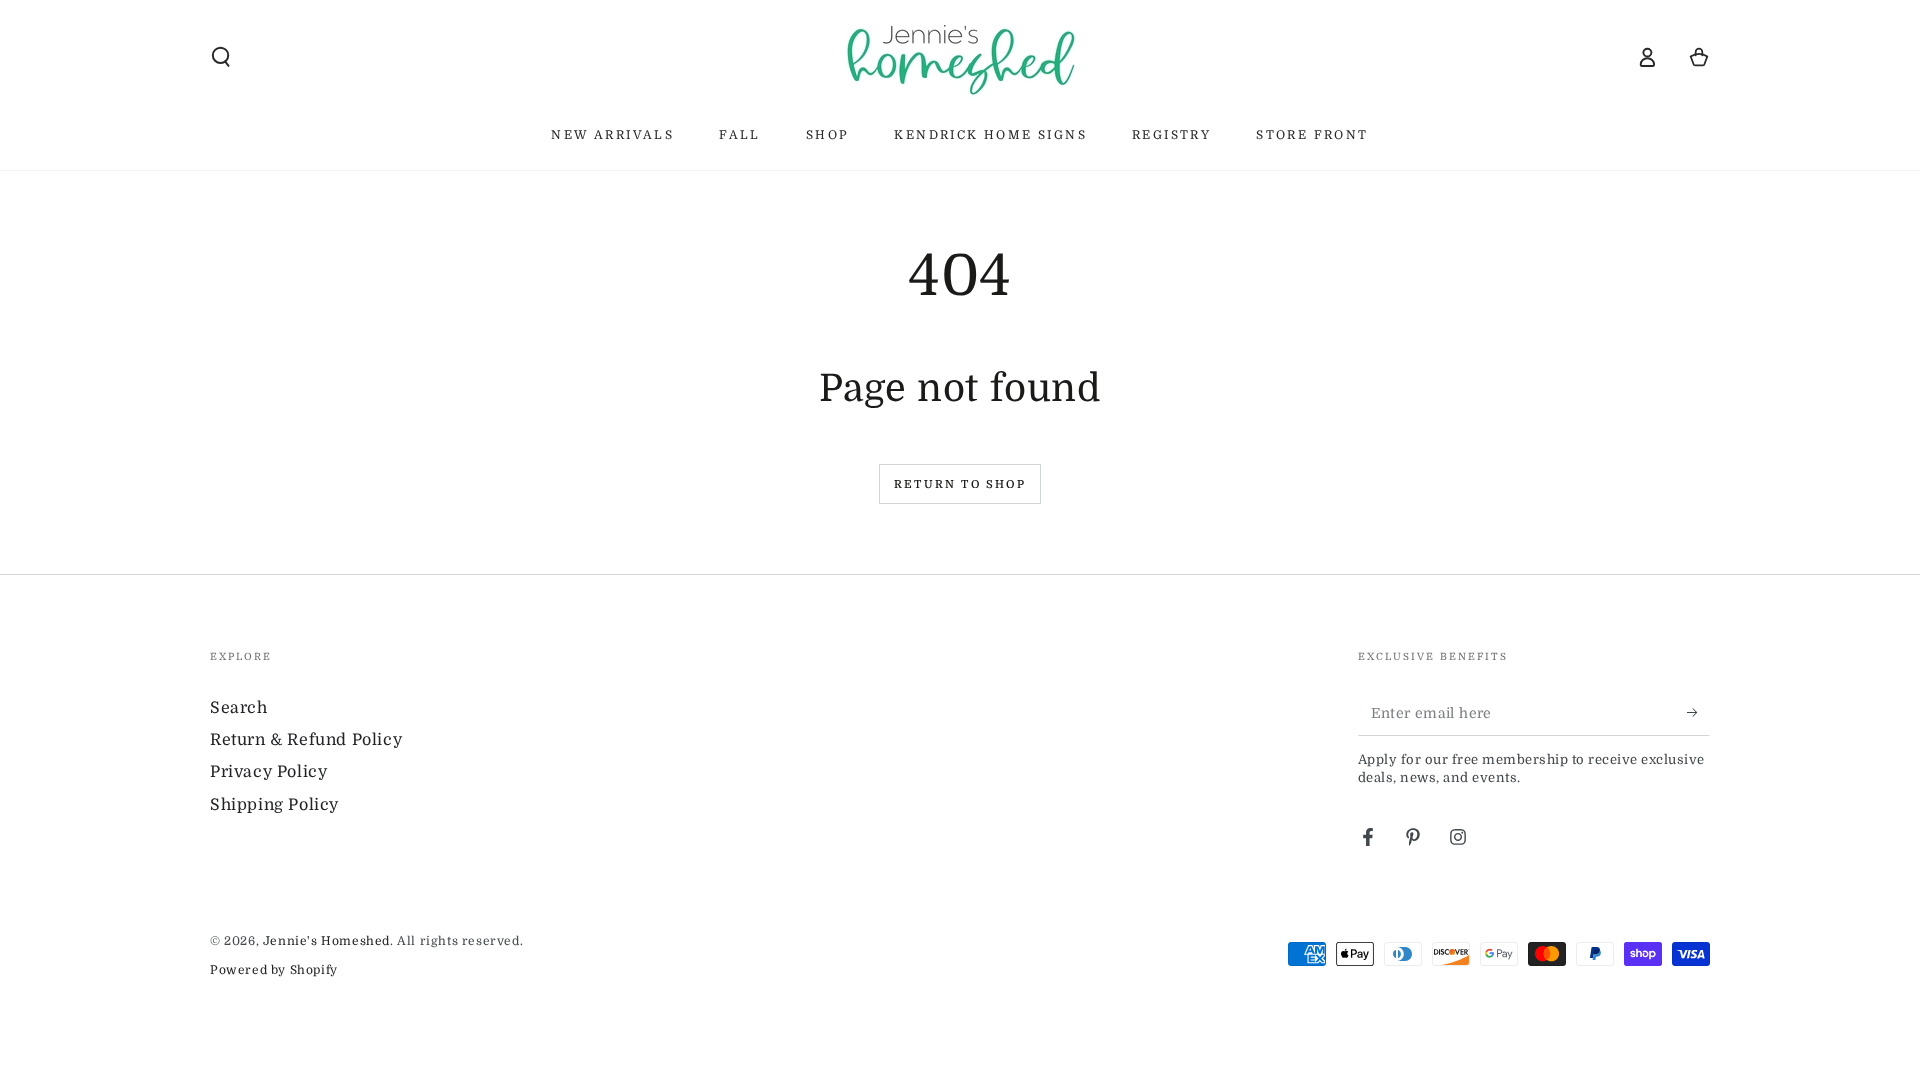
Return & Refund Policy (306, 740)
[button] (221, 57)
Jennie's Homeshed (326, 941)
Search (239, 708)
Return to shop (960, 484)
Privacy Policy (268, 772)
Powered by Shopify (274, 970)
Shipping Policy (274, 805)
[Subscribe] (1698, 713)
